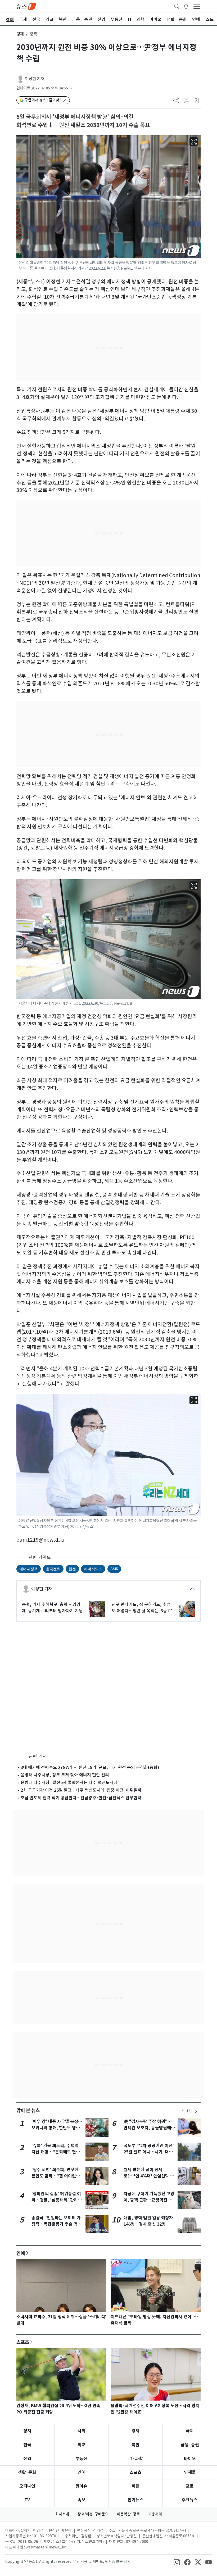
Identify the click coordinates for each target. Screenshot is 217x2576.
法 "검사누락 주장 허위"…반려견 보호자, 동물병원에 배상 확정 (148, 2128)
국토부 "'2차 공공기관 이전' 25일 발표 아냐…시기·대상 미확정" (149, 2152)
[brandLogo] (26, 6)
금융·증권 (190, 2445)
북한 (135, 2445)
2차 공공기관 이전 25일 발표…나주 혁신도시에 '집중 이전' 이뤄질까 (81, 1790)
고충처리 (155, 2514)
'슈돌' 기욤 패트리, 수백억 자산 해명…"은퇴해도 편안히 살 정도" (56, 2152)
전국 (27, 2445)
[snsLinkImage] (177, 2562)
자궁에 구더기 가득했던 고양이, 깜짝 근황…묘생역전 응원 (149, 2200)
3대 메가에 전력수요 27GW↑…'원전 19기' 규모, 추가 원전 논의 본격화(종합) (90, 1767)
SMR (114, 1569)
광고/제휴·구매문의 (93, 2514)
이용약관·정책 (128, 2514)
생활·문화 (27, 2472)
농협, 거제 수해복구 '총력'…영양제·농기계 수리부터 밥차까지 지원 (52, 1608)
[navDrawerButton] (197, 6)
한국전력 (53, 1569)
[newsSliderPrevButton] (183, 2111)
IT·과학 (136, 2459)
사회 (82, 2431)
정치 (27, 2431)
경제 (20, 34)
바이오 (190, 2459)
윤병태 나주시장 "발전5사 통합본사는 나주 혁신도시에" (70, 1782)
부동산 (81, 2459)
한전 (72, 1569)
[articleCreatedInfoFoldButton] (71, 88)
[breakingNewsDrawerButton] (186, 6)
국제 (190, 2431)
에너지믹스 (93, 1569)
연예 (21, 2253)
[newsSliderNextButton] (196, 2111)
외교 (82, 2445)
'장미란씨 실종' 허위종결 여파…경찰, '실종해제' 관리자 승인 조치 (57, 2200)
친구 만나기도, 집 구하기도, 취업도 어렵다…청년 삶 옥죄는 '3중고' (142, 1608)
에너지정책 (29, 1569)
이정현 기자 (35, 79)
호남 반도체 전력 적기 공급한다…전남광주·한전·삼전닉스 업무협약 (81, 1798)
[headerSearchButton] (177, 6)
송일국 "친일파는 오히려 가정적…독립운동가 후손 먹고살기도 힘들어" (56, 2224)
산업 (27, 2459)
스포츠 (23, 2342)
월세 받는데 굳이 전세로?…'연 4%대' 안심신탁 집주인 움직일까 (149, 2176)
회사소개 (62, 2514)
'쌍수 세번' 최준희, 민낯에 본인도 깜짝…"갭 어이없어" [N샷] (57, 2176)
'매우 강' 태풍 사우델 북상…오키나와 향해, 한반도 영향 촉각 (57, 2128)
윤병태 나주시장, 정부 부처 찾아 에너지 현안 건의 (65, 1775)
